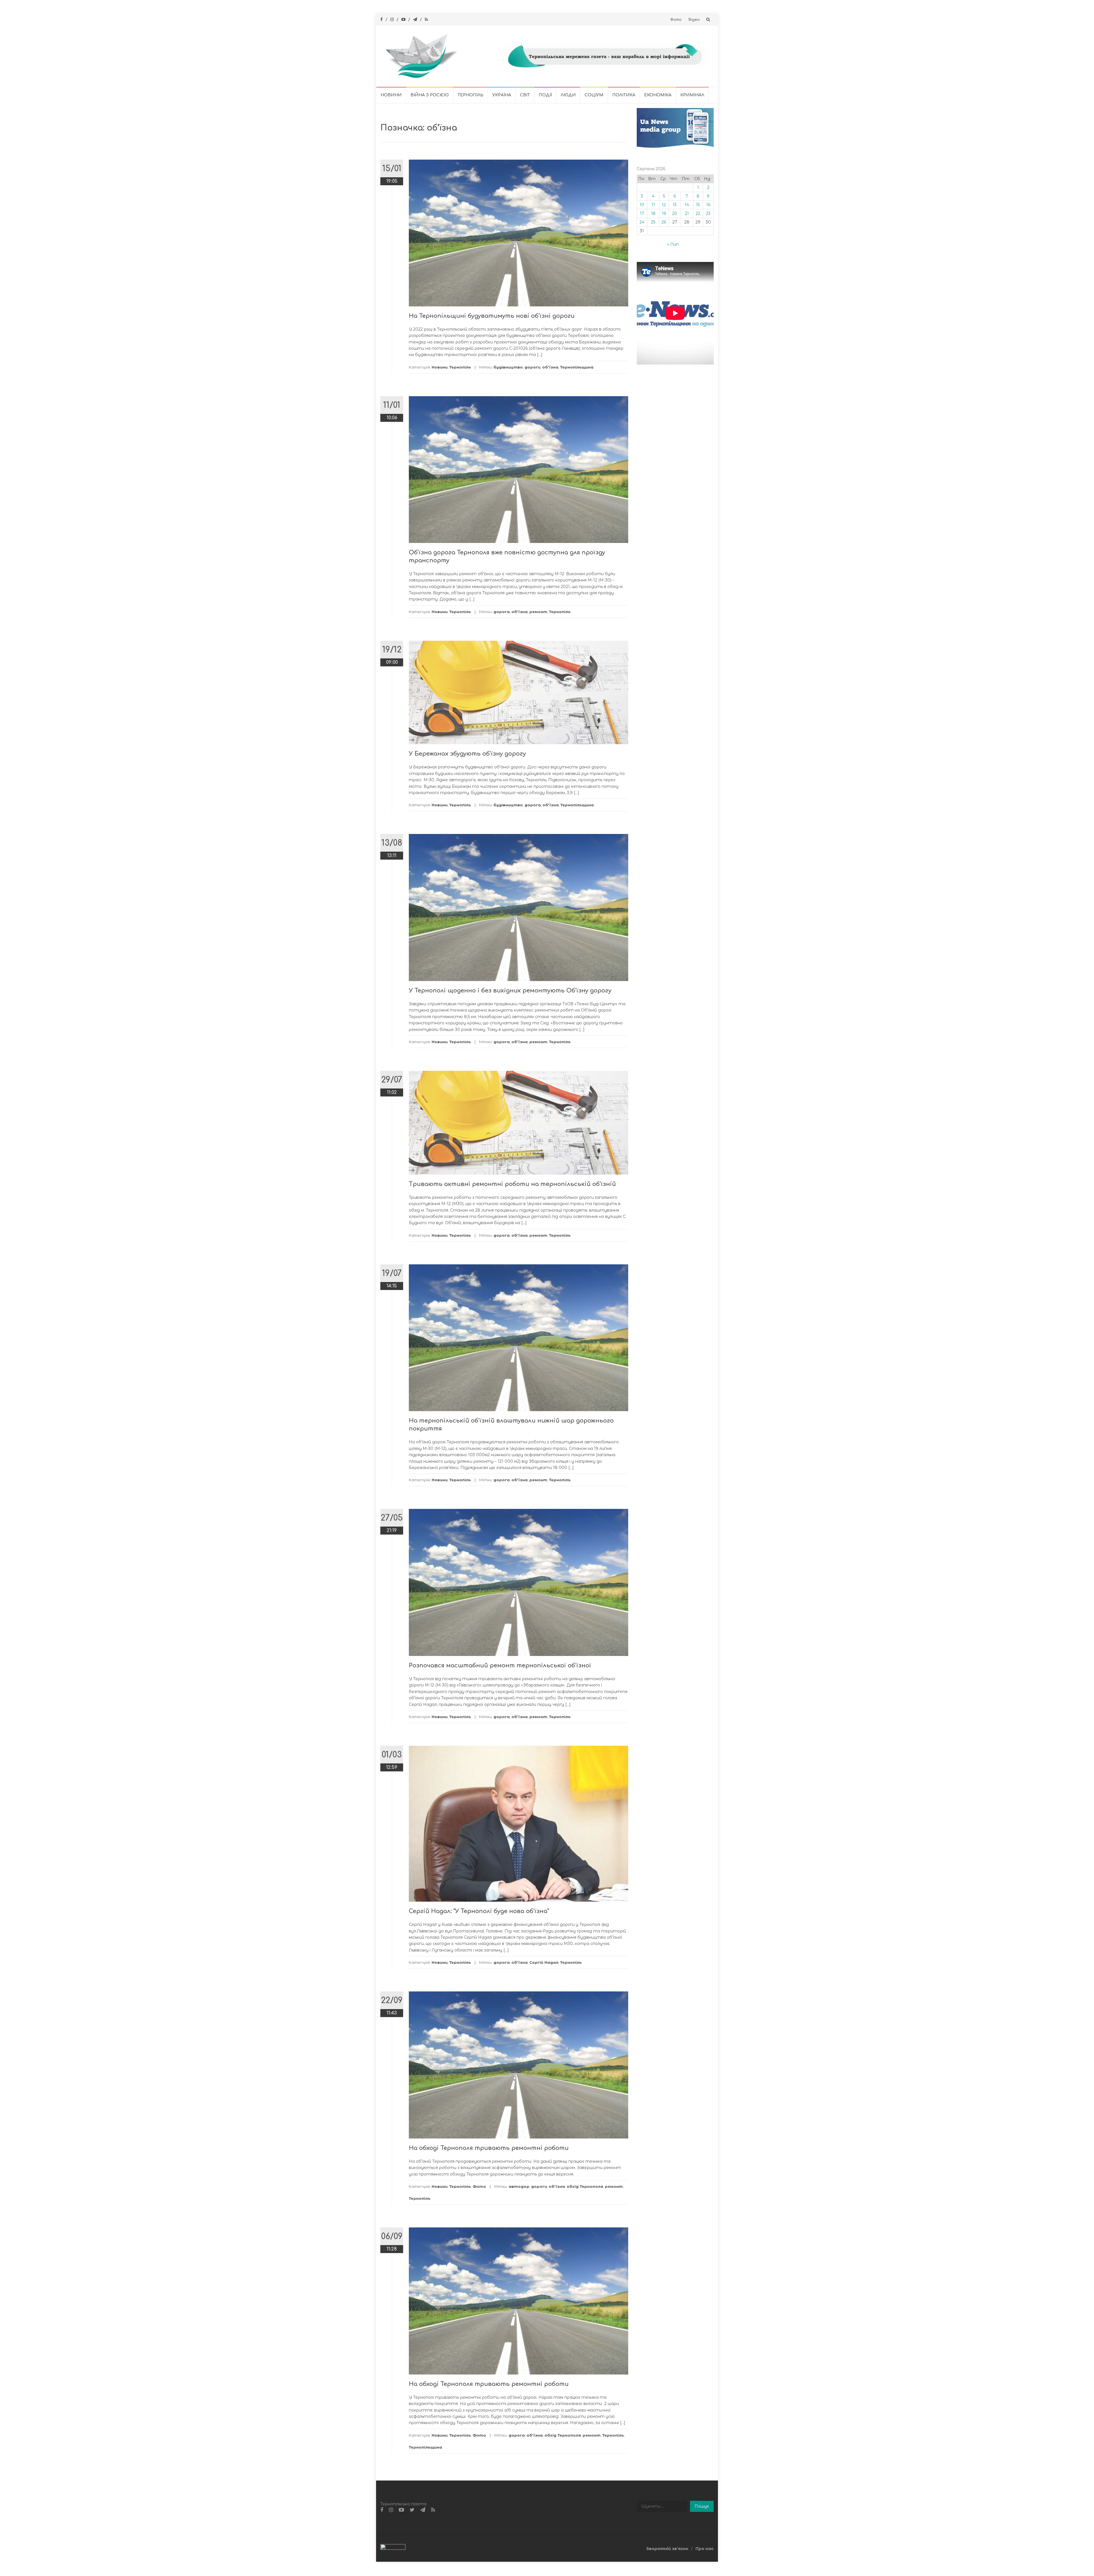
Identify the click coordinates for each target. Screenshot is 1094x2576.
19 (664, 213)
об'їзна (550, 367)
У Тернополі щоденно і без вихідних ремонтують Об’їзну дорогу (510, 991)
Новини (391, 95)
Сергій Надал (544, 1962)
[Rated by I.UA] (393, 2548)
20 (675, 213)
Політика (624, 95)
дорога (502, 612)
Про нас (705, 2549)
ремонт (538, 612)
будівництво (508, 367)
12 (664, 205)
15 (698, 205)
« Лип (673, 244)
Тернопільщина (577, 367)
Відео (694, 20)
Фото (676, 20)
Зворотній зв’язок (667, 2549)
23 (708, 213)
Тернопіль (471, 95)
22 (698, 213)
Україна (502, 95)
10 (642, 205)
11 (653, 205)
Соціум (594, 95)
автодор (519, 2186)
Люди (568, 95)
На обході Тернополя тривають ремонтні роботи (489, 2148)
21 (687, 213)
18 (653, 213)
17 (642, 213)
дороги (532, 367)
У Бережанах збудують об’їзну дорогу (467, 754)
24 (642, 222)
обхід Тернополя (585, 2186)
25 (653, 222)
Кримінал (692, 95)
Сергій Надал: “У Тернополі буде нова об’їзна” (479, 1911)
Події (545, 95)
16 (708, 205)
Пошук (702, 2506)
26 (664, 222)
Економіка (658, 95)
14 (687, 205)
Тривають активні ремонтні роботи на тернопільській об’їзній (512, 1184)
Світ (525, 95)
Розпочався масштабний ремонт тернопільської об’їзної (500, 1666)
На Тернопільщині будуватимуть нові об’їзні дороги (492, 316)
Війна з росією (430, 95)
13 (675, 205)
